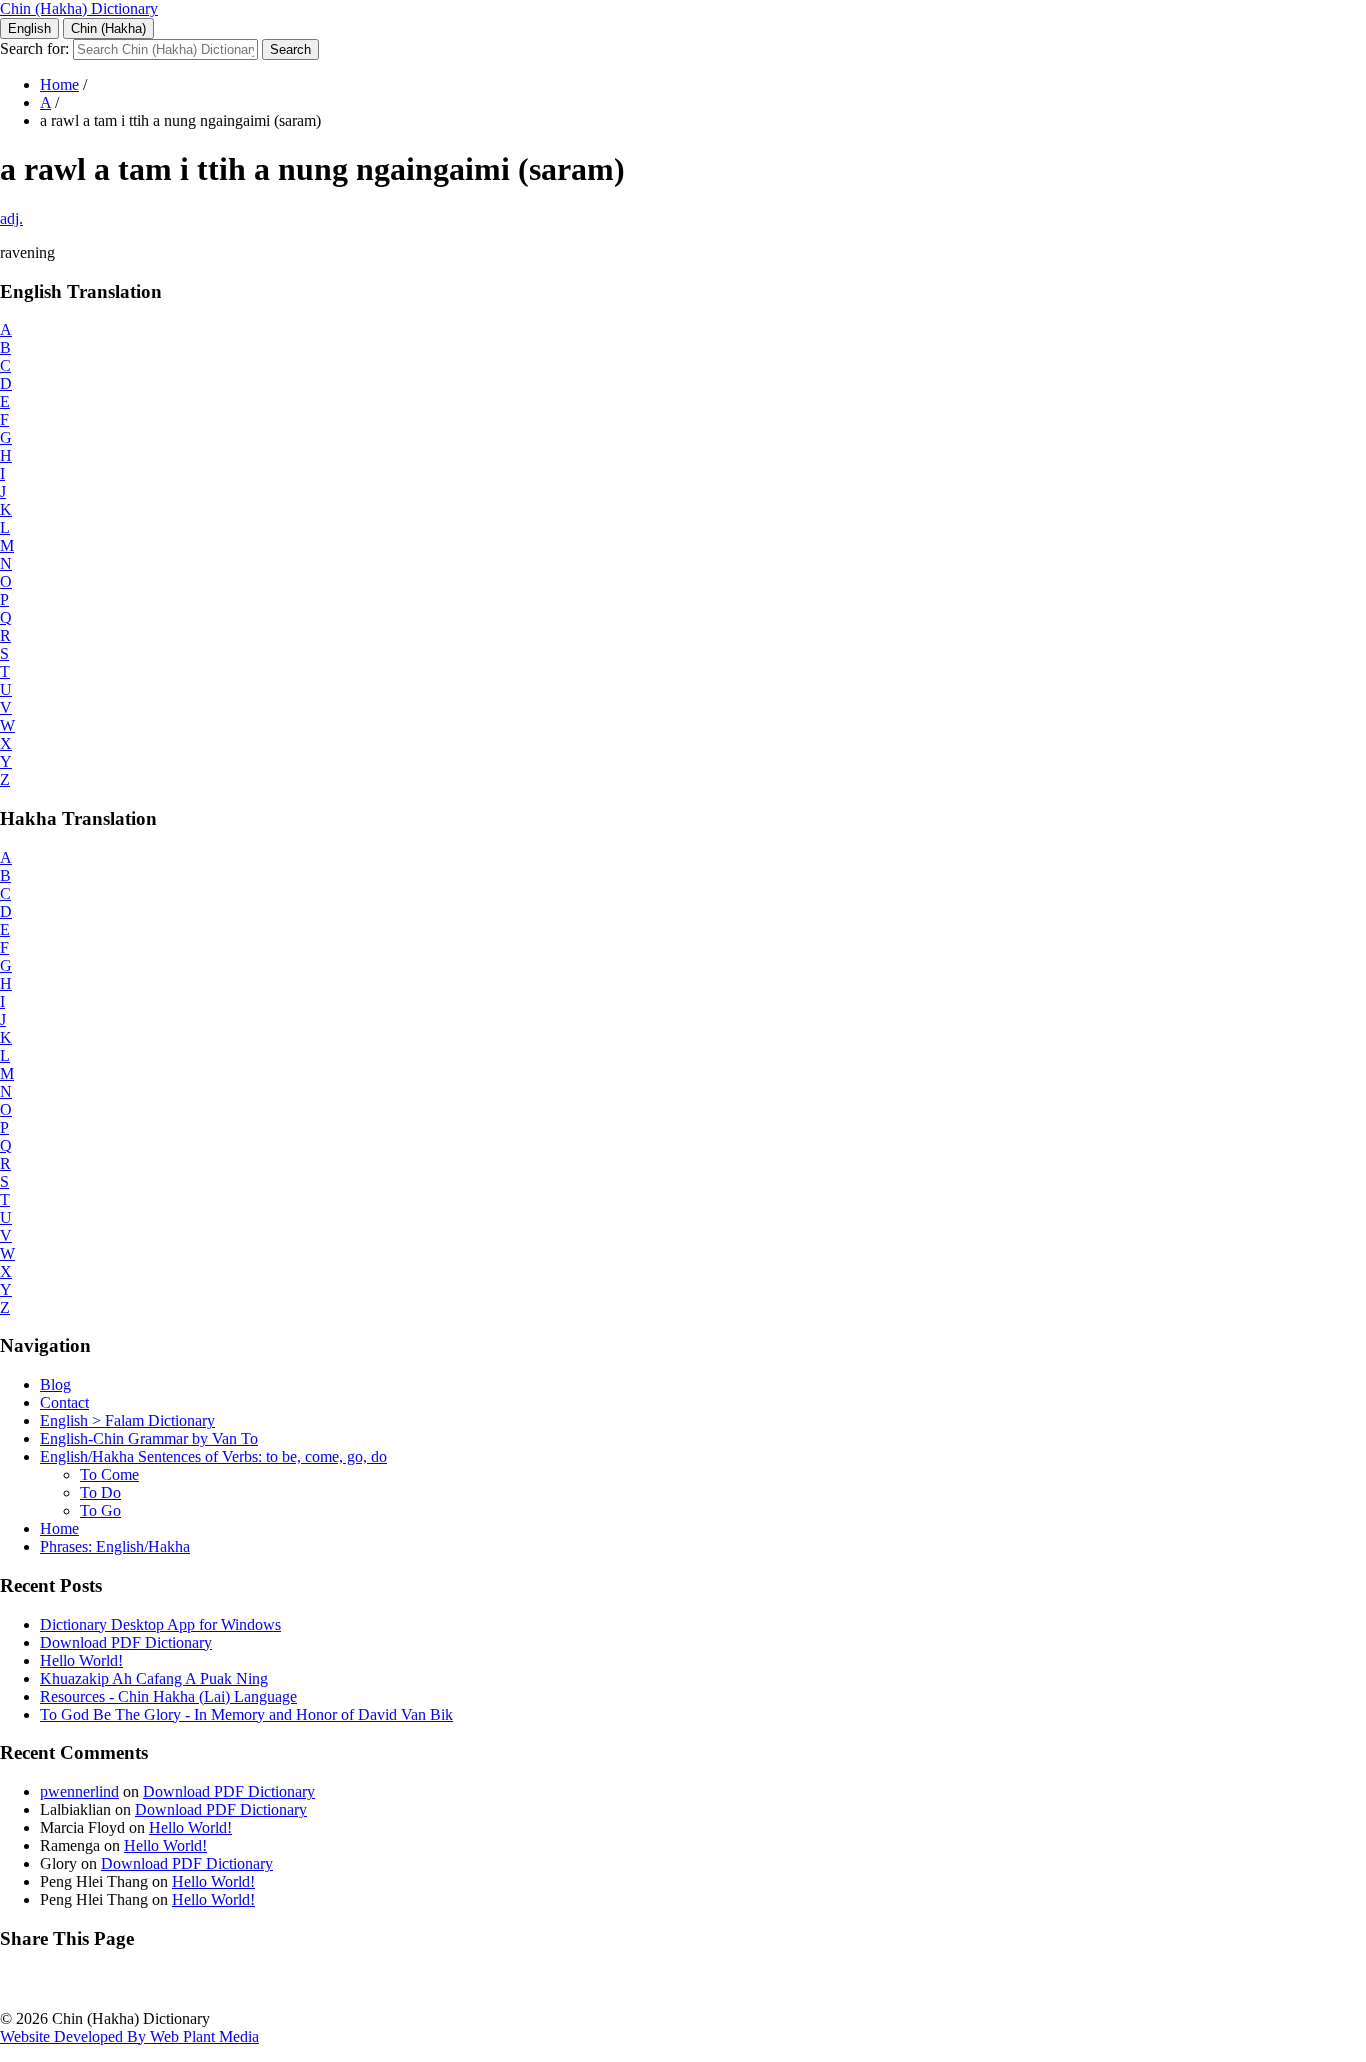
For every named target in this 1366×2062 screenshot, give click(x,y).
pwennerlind (79, 1791)
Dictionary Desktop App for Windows (160, 1624)
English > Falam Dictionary (127, 1420)
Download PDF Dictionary (126, 1642)
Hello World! (81, 1660)
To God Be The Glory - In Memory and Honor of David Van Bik (246, 1714)
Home (59, 84)
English (29, 28)
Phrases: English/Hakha (115, 1546)
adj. (11, 218)
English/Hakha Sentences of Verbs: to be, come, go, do (213, 1456)
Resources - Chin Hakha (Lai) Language (168, 1696)
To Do (100, 1492)
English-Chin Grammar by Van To (149, 1438)
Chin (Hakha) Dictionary (79, 8)
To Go (100, 1510)
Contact (64, 1402)
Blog (55, 1384)
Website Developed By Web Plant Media (129, 2036)
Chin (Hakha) (108, 28)
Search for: (34, 48)
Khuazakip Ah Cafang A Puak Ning (154, 1678)
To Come (109, 1474)
